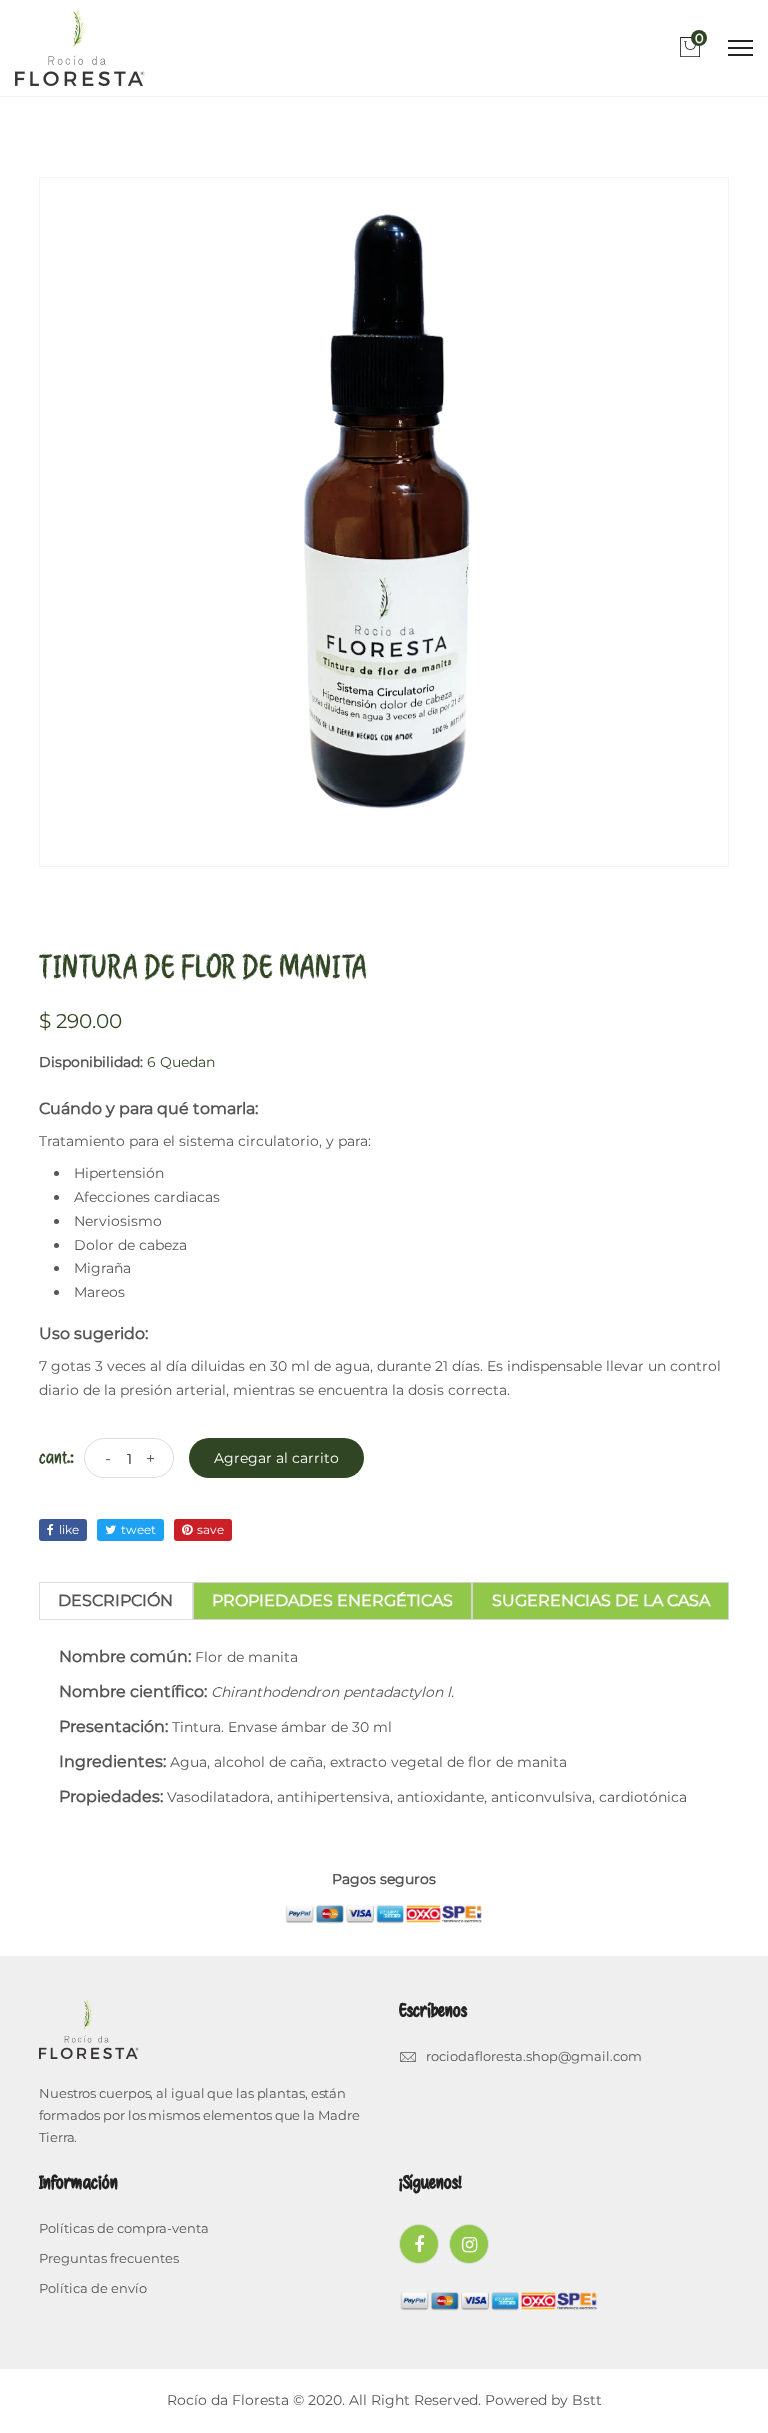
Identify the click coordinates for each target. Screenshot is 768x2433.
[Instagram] (469, 2244)
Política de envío (93, 2288)
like (69, 1529)
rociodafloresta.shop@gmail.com (534, 2056)
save (210, 1529)
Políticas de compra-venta (124, 2228)
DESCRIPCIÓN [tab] (115, 1600)
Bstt (587, 2400)
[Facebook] (419, 2244)
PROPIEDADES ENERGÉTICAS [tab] (332, 1600)
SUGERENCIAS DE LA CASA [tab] (601, 1600)
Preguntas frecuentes (109, 2258)
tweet (138, 1529)
